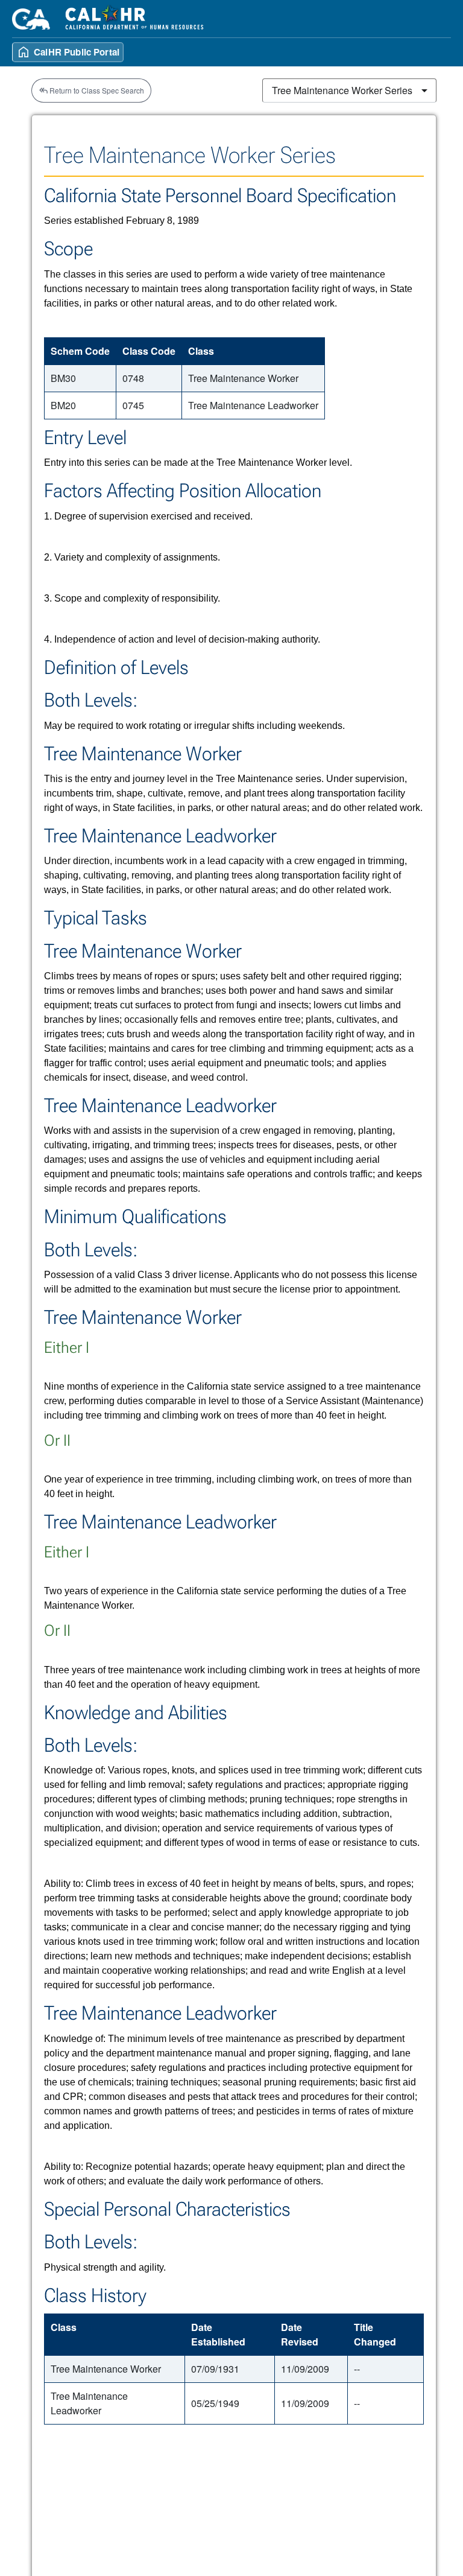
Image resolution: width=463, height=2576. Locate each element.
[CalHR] (135, 19)
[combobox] (349, 91)
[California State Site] (31, 19)
